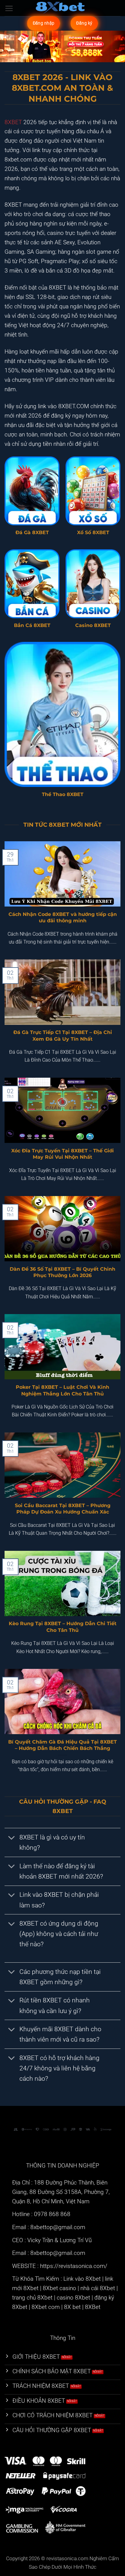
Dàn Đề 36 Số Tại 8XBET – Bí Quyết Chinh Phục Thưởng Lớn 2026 (62, 1272)
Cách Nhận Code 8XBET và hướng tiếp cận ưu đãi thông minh (63, 917)
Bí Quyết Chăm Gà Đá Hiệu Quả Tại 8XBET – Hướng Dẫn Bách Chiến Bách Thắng (62, 1745)
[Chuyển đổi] (12, 1838)
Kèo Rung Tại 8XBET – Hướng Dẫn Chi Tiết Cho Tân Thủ (63, 1627)
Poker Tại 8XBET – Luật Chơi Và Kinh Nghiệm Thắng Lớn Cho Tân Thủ (62, 1390)
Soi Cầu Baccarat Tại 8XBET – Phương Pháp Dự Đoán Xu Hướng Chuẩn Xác (63, 1508)
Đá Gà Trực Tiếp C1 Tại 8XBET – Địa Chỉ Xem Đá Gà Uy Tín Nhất (63, 1035)
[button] (9, 8)
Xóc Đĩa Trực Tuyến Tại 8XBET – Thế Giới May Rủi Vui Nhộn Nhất (62, 1154)
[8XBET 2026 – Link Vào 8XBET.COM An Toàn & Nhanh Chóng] (62, 8)
